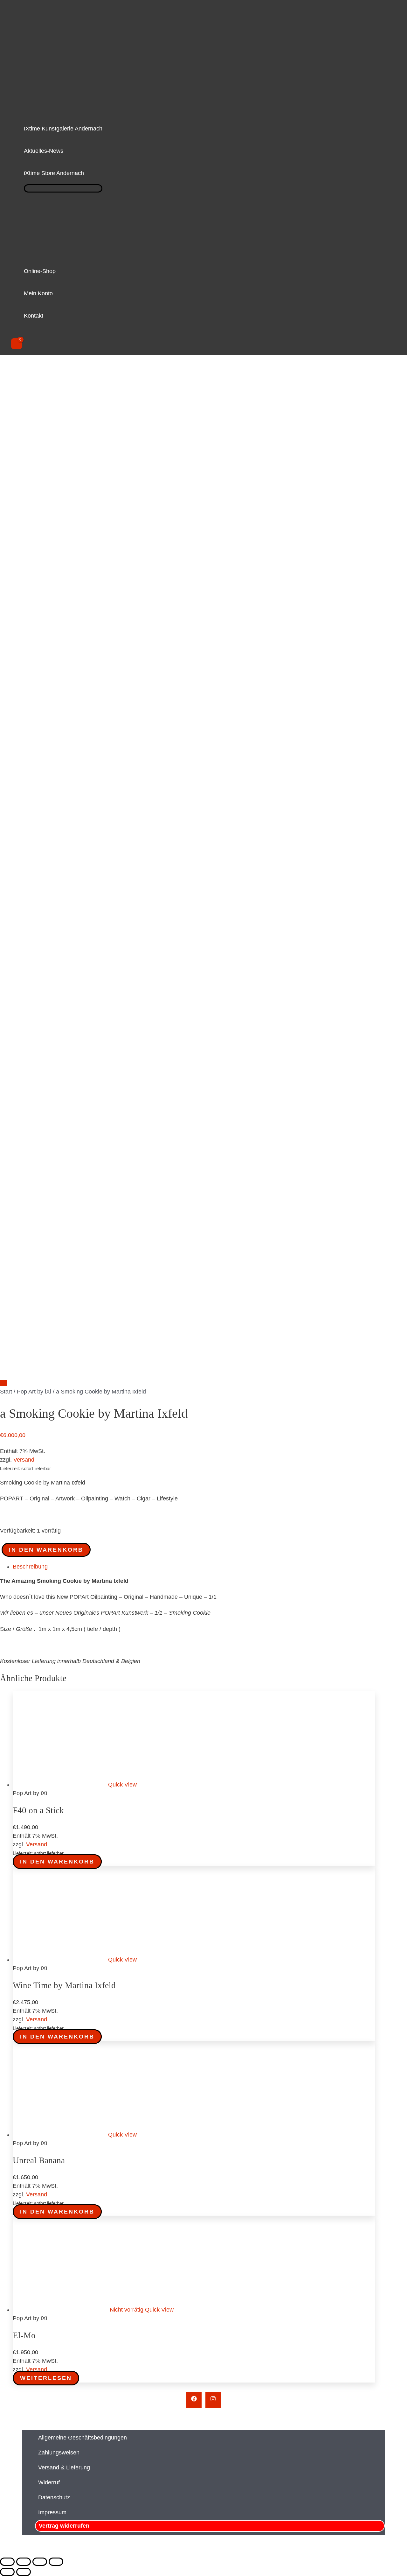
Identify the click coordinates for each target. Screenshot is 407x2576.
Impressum (52, 2512)
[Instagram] (213, 2400)
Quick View (122, 1785)
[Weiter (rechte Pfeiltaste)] (24, 2572)
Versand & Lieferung (64, 2467)
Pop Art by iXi (34, 1392)
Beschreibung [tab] (30, 1567)
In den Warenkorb (46, 1550)
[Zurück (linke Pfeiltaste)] (7, 2572)
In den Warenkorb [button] (57, 1862)
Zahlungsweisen (59, 2453)
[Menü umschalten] (63, 188)
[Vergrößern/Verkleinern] (7, 2562)
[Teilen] (40, 2562)
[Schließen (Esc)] (56, 2562)
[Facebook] (194, 2400)
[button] (87, 173)
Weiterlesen (46, 2378)
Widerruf (49, 2482)
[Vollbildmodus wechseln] (24, 2562)
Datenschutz (54, 2497)
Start (6, 1392)
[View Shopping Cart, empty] (17, 344)
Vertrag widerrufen (64, 2526)
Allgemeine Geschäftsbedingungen (83, 2438)
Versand (24, 1460)
